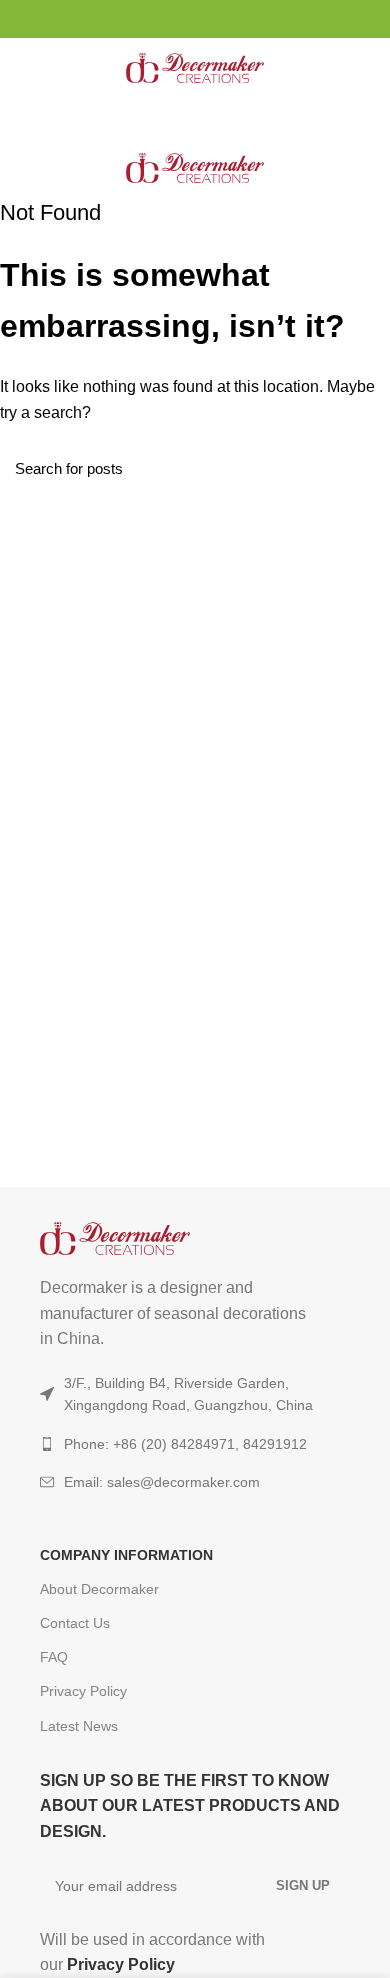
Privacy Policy (83, 1691)
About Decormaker (99, 1589)
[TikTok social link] (218, 19)
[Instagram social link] (172, 19)
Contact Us (75, 1623)
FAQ (54, 1657)
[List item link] (195, 1482)
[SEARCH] (363, 468)
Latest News (79, 1726)
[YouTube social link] (195, 19)
